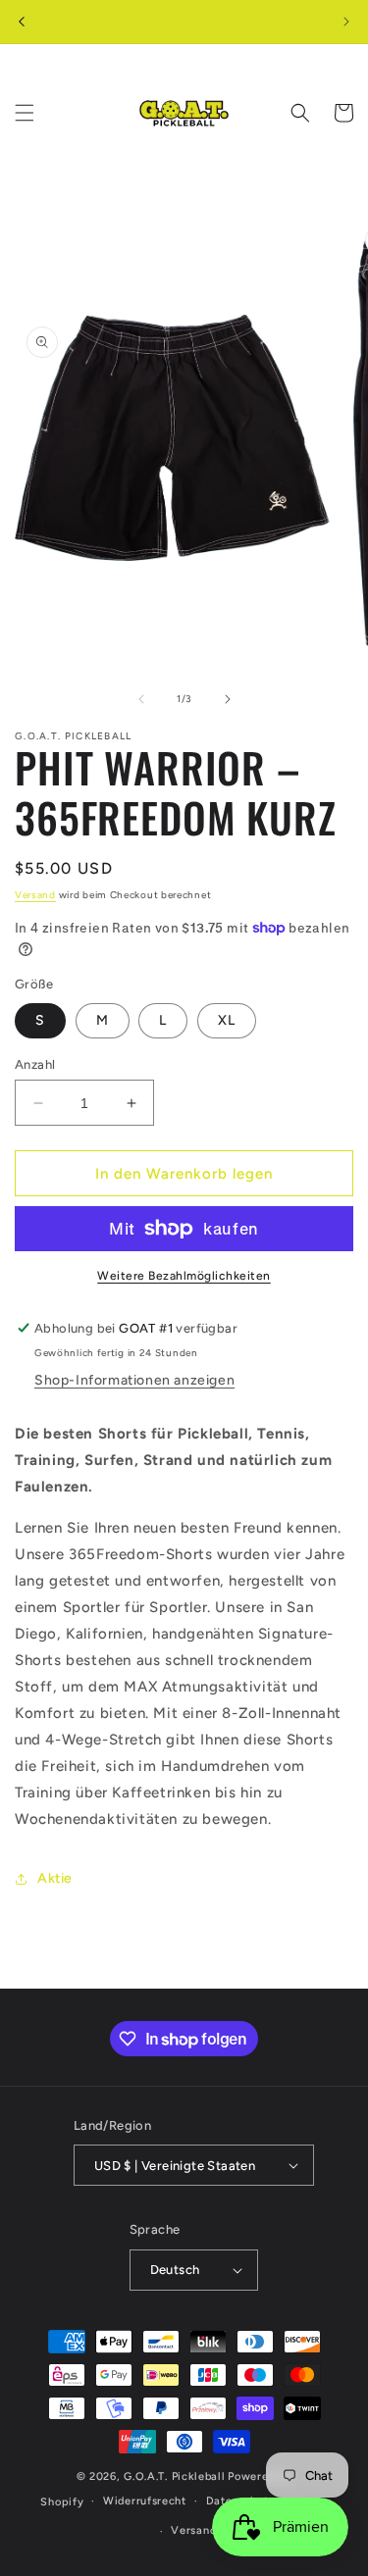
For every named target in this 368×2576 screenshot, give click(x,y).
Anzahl (35, 1064)
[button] (25, 113)
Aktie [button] (55, 1878)
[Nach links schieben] (141, 699)
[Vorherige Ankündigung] (22, 22)
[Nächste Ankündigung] (346, 22)
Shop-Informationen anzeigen (134, 1380)
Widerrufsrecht (145, 2501)
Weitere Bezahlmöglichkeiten (184, 1276)
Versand (35, 895)
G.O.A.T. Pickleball (174, 2476)
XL (227, 1020)
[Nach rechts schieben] (228, 699)
